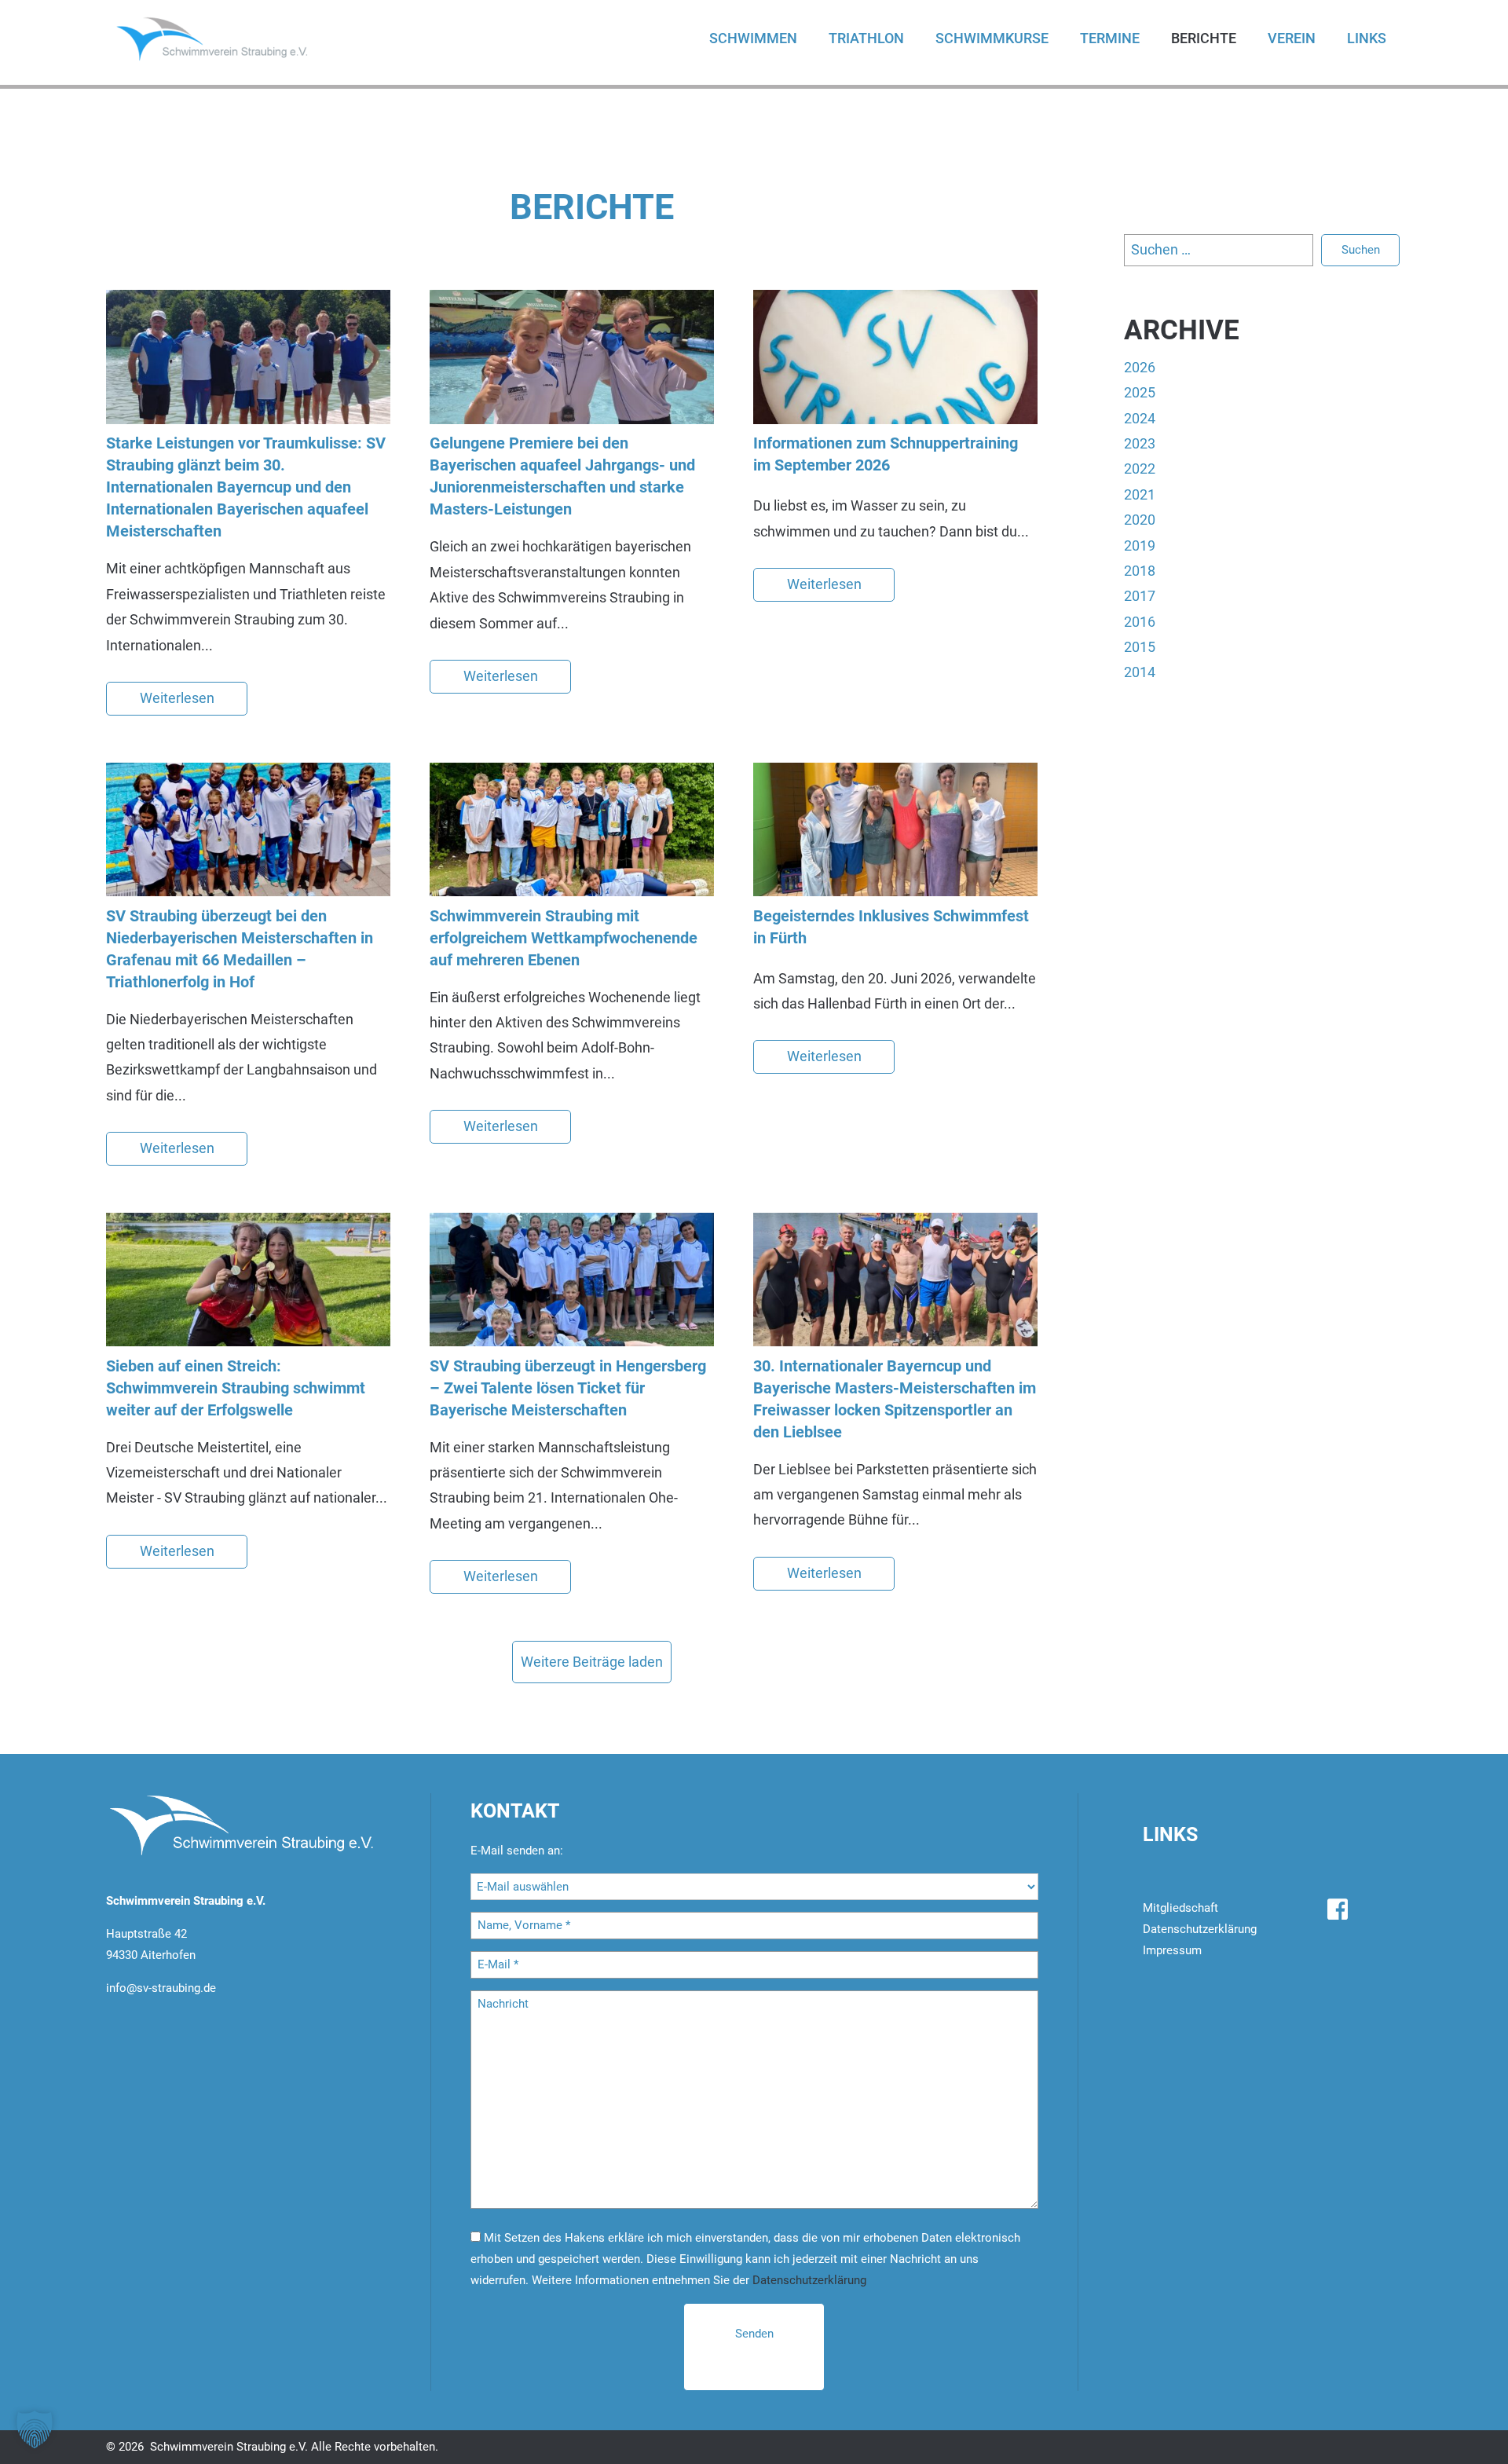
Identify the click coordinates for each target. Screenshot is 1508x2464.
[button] (35, 2429)
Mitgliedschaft (1180, 1908)
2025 (1140, 392)
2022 (1140, 469)
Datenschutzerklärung (809, 2280)
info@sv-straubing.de (161, 1988)
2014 (1140, 672)
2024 (1140, 418)
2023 (1140, 443)
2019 (1140, 546)
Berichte (1204, 38)
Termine (1110, 38)
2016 (1140, 622)
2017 (1140, 596)
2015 (1140, 647)
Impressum (1172, 1950)
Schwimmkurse (992, 38)
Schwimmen (753, 38)
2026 (1140, 367)
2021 (1140, 494)
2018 (1140, 571)
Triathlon (866, 38)
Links (1367, 38)
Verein (1292, 38)
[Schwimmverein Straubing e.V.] (228, 38)
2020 (1140, 520)
